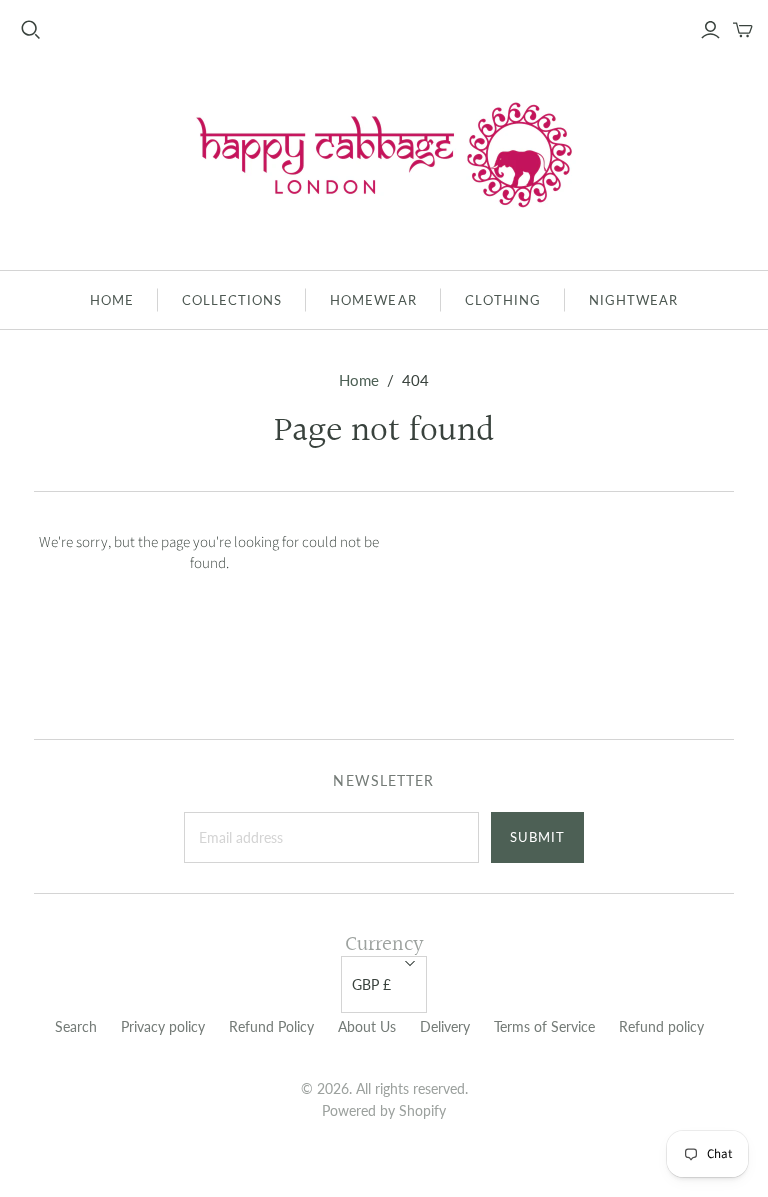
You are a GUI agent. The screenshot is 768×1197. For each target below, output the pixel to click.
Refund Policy (271, 1026)
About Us (367, 1026)
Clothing (503, 300)
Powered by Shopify (384, 1110)
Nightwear (633, 300)
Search (76, 1026)
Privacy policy (163, 1026)
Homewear (373, 300)
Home (112, 300)
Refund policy (661, 1026)
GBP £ (371, 984)
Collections (232, 300)
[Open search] (31, 30)
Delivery (445, 1026)
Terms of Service (544, 1026)
